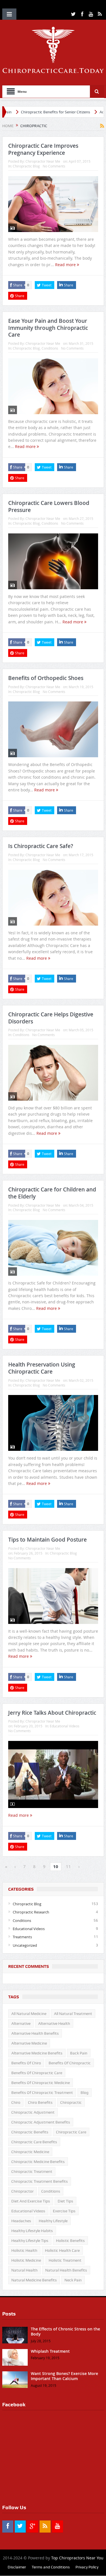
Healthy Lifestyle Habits (32, 2231)
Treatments (22, 1937)
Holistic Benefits (70, 2241)
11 (68, 1866)
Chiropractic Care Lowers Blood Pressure (49, 506)
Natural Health (24, 2270)
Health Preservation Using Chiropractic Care (42, 1368)
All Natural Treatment (73, 2014)
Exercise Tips (64, 2211)
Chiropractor (22, 2191)
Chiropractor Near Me (43, 161)
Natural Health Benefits (66, 2270)
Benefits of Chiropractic (70, 2063)
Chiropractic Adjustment (33, 2112)
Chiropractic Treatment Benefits (40, 2181)
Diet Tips (65, 2201)
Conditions (50, 348)
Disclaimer (17, 2567)
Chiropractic (71, 2102)
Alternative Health (54, 2023)
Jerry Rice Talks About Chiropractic (52, 1713)
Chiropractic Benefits (30, 2132)
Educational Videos (65, 1726)
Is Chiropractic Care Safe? (41, 846)
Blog (85, 2092)
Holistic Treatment (65, 2260)
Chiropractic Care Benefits (34, 2142)
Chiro (16, 2102)
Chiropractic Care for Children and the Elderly (52, 1193)
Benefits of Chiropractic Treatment (42, 2092)
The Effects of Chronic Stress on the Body (65, 2331)
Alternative (21, 2023)
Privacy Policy (87, 2567)
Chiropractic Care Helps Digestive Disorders (51, 1018)
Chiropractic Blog (26, 166)
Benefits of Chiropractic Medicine (41, 2083)
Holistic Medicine (26, 2260)
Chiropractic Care (71, 2132)
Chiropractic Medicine (30, 2152)
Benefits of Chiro (26, 2063)
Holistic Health (24, 2250)
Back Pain (79, 2053)
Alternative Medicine (29, 2043)
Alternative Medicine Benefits (37, 2053)
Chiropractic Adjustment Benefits (41, 2122)
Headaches (21, 2221)
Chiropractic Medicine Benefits (38, 2162)
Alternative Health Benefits (35, 2033)
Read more (66, 265)
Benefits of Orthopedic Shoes (46, 678)
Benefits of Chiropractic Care (37, 2073)
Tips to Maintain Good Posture (47, 1540)
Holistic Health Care (62, 2250)
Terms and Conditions (51, 2567)
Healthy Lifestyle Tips (30, 2241)
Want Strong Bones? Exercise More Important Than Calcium (64, 2376)
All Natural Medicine (29, 2014)
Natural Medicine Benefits (34, 2280)
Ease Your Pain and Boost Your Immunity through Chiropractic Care (48, 328)
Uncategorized (25, 1945)
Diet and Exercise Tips (31, 2201)
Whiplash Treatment (50, 2351)
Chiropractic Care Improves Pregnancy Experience (43, 149)
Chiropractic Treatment (32, 2171)
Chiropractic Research (31, 1912)
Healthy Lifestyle (53, 2221)
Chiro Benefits (40, 2102)
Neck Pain (73, 2280)
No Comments (54, 166)
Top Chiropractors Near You (77, 2558)
